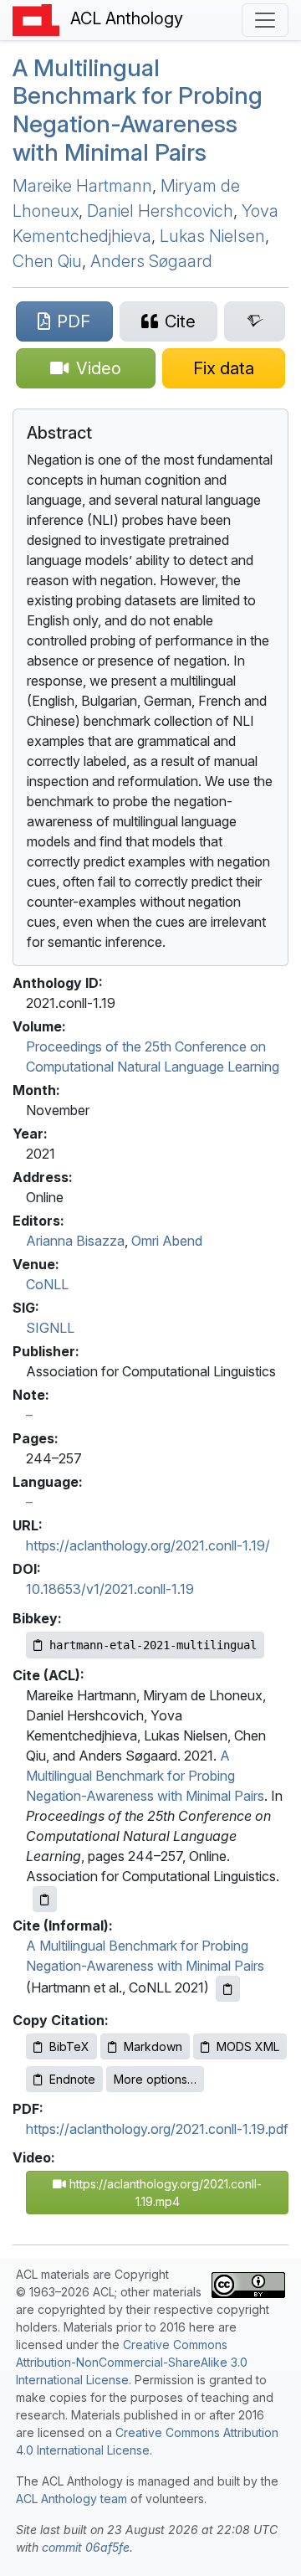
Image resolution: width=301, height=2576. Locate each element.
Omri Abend (167, 1241)
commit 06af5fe (86, 2547)
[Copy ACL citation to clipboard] (45, 1899)
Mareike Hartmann (82, 186)
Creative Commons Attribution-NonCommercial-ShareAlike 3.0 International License (132, 2362)
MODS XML (248, 2046)
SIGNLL (50, 1328)
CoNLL (47, 1284)
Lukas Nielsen (212, 236)
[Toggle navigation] (265, 20)
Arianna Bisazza (75, 1241)
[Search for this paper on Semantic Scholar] (255, 321)
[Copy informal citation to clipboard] (228, 1989)
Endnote (72, 2079)
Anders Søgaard (151, 261)
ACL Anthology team (71, 2499)
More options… (155, 2079)
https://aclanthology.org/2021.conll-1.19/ (148, 1545)
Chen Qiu (47, 261)
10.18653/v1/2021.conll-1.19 (110, 1589)
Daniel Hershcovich (160, 211)
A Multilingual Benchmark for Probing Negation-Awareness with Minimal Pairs (138, 110)
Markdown (153, 2046)
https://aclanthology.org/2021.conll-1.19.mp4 (164, 2193)
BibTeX (69, 2046)
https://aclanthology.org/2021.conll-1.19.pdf (157, 2129)
